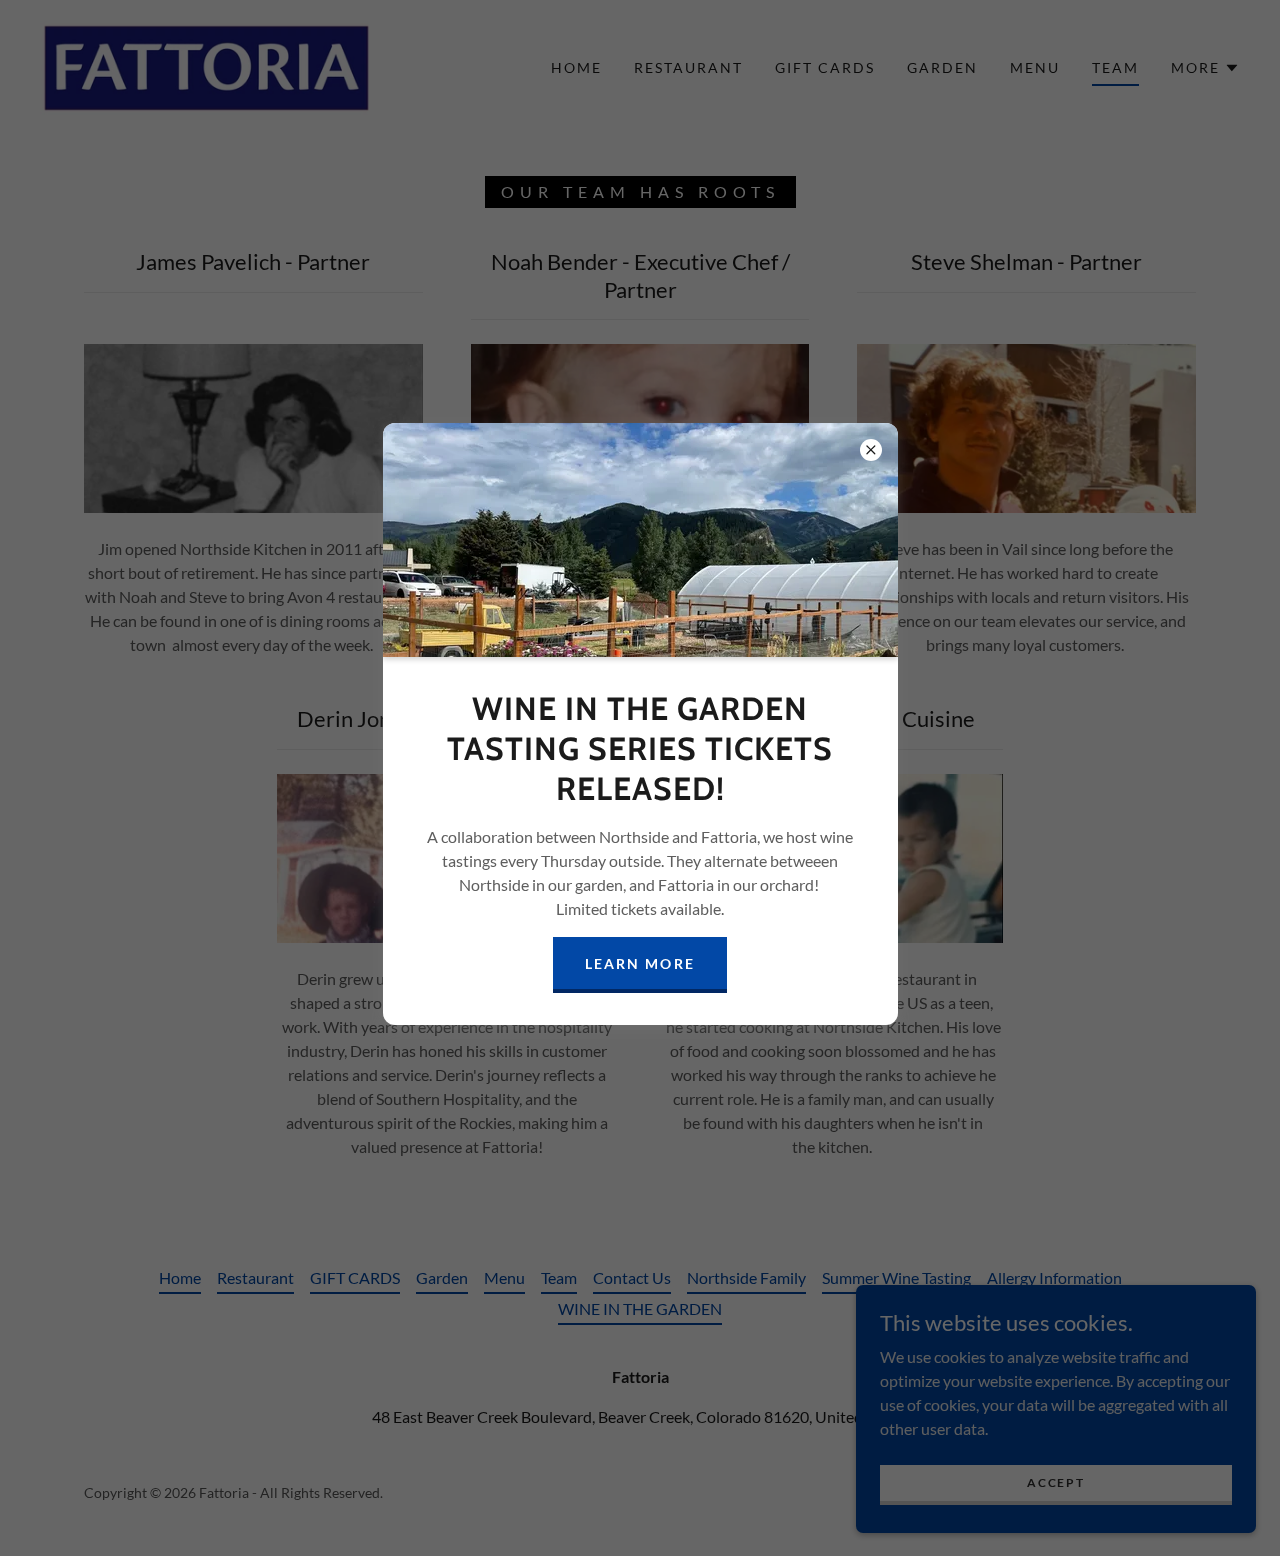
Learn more (639, 963)
